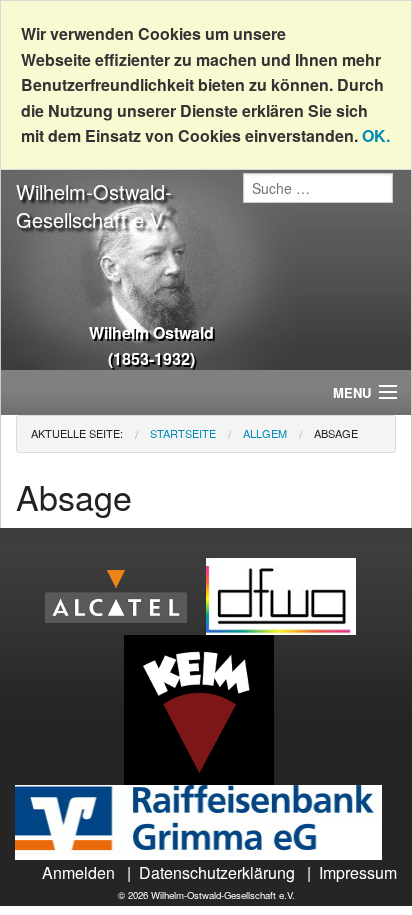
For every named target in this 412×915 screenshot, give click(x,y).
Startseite (183, 433)
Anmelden (78, 872)
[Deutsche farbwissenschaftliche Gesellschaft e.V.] (288, 594)
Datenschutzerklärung (217, 872)
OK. (376, 135)
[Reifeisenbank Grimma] (206, 820)
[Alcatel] (123, 594)
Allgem (265, 433)
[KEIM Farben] (206, 707)
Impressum (358, 872)
